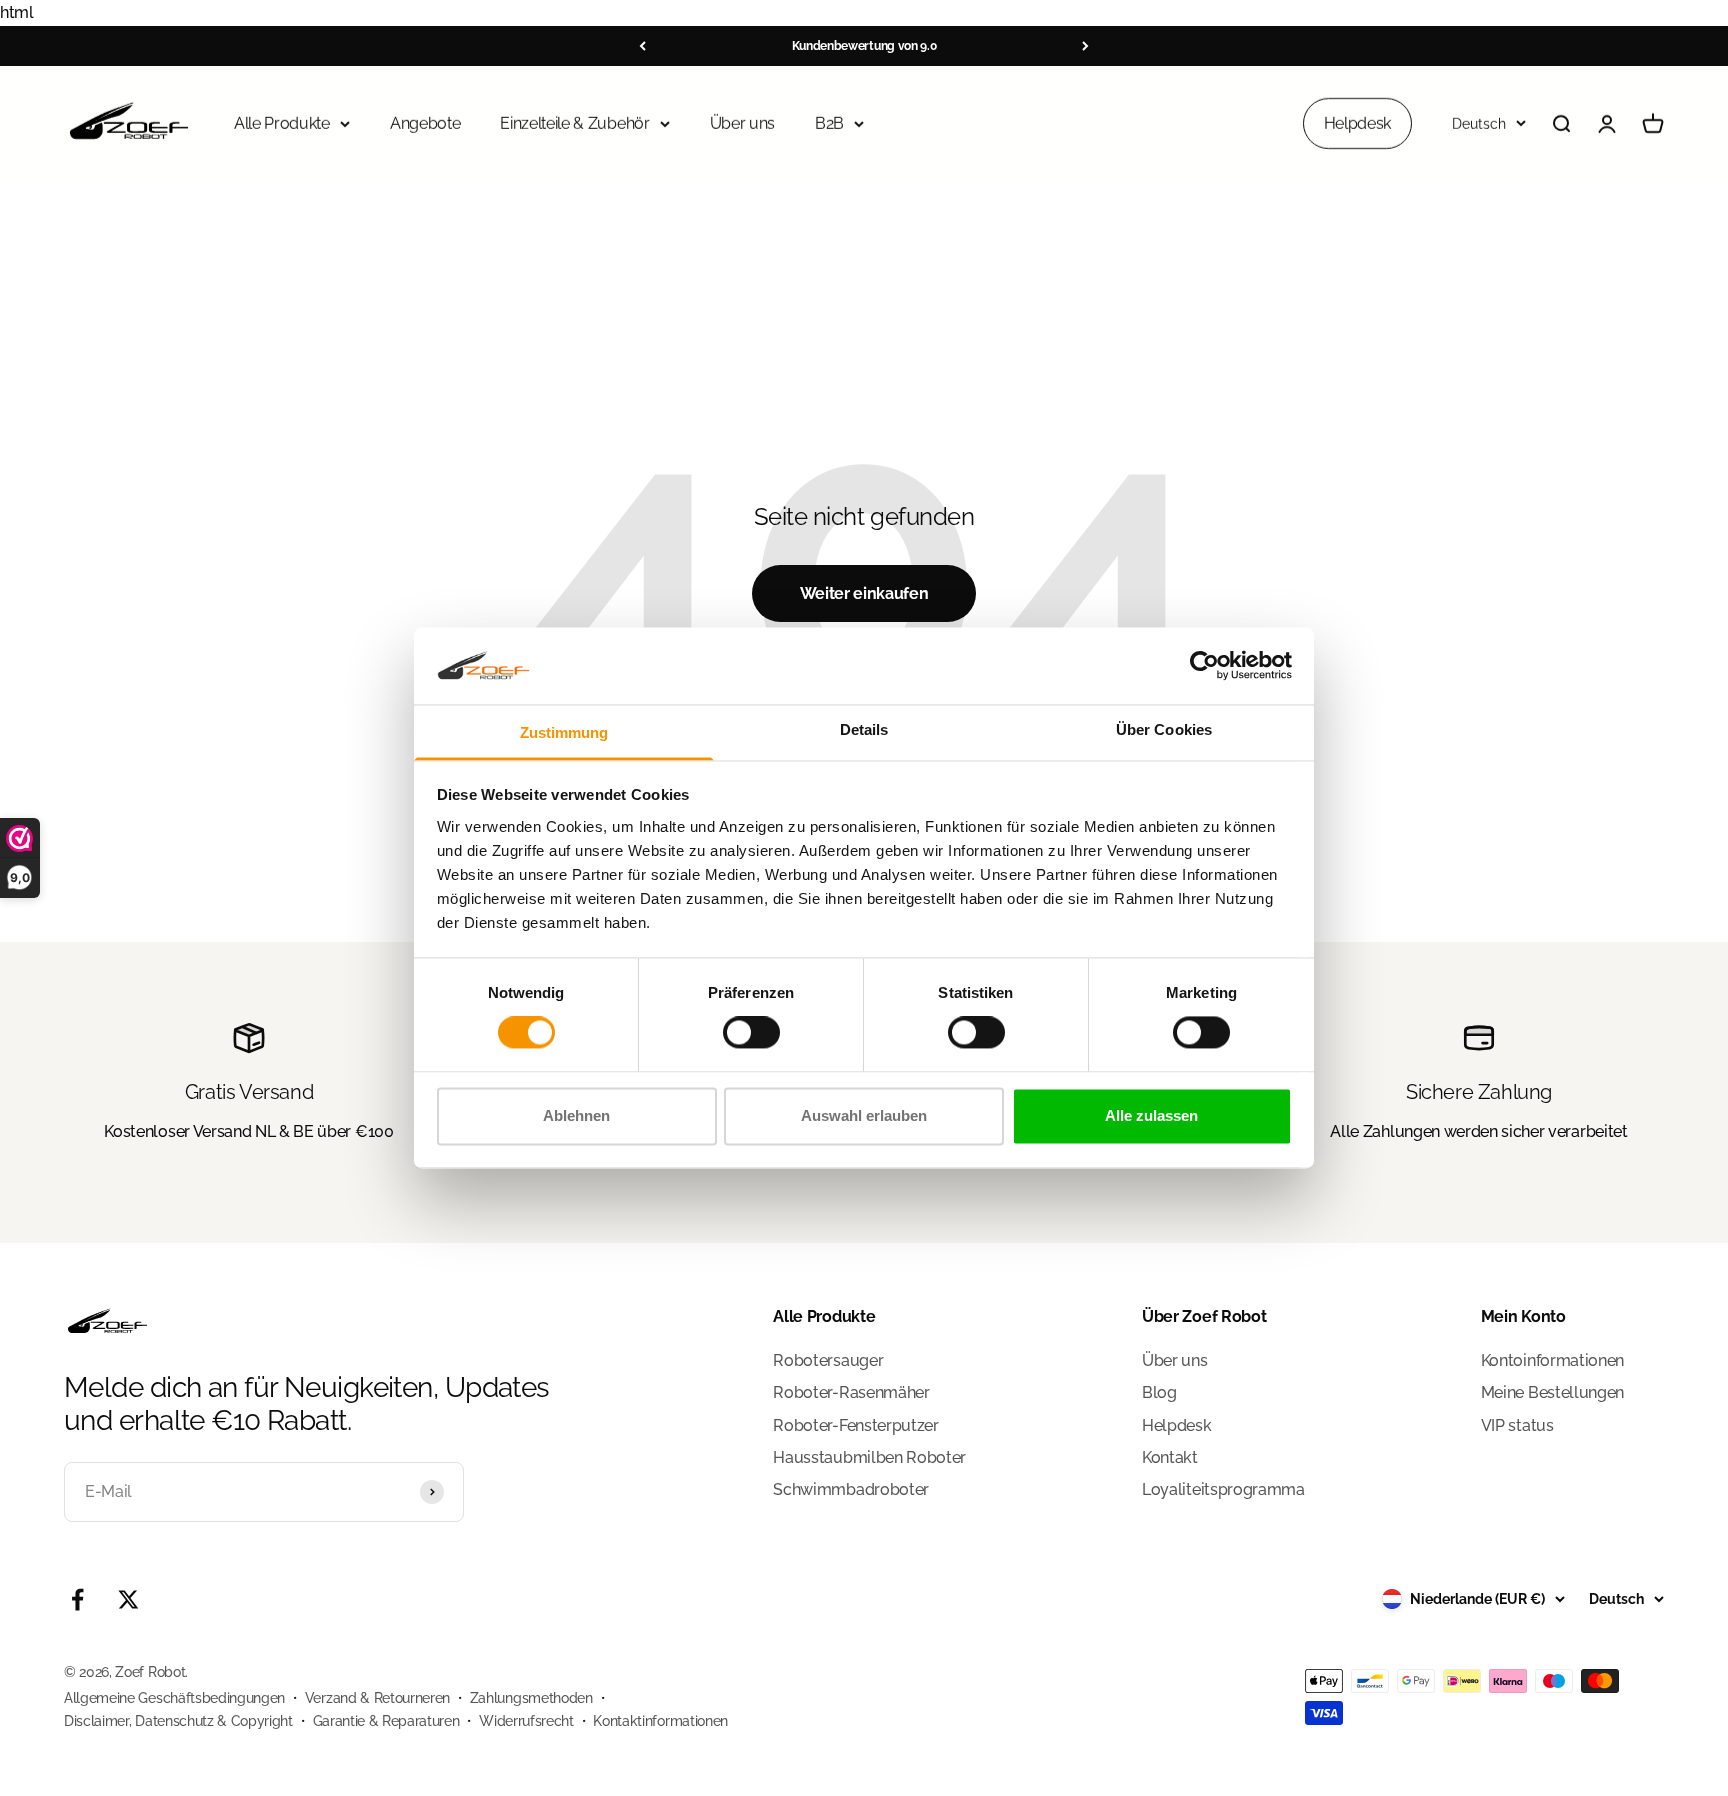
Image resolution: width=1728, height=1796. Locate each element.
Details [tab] (864, 729)
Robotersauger (828, 1360)
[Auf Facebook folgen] (77, 1599)
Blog (1159, 1392)
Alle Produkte (282, 122)
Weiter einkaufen (864, 593)
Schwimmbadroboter (851, 1489)
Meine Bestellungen (1552, 1392)
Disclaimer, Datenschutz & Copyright (178, 1721)
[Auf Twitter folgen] (128, 1599)
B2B (829, 122)
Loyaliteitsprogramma (1223, 1489)
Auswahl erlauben (864, 1115)
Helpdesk (1357, 122)
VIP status (1517, 1425)
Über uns (742, 122)
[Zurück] (642, 46)
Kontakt (1170, 1457)
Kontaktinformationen (660, 1721)
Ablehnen (576, 1115)
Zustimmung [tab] (564, 732)
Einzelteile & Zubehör (574, 122)
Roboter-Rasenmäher (851, 1392)
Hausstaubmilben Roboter (869, 1457)
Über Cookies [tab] (1164, 729)
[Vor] (1085, 46)
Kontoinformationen (1552, 1360)
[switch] (751, 1033)
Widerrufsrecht (526, 1721)
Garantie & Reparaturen (386, 1721)
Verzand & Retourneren (377, 1698)
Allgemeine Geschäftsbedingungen (174, 1698)
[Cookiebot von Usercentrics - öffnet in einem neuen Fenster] (1204, 666)
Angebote (425, 122)
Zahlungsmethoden (531, 1698)
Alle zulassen (1151, 1115)
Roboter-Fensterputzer (855, 1425)
